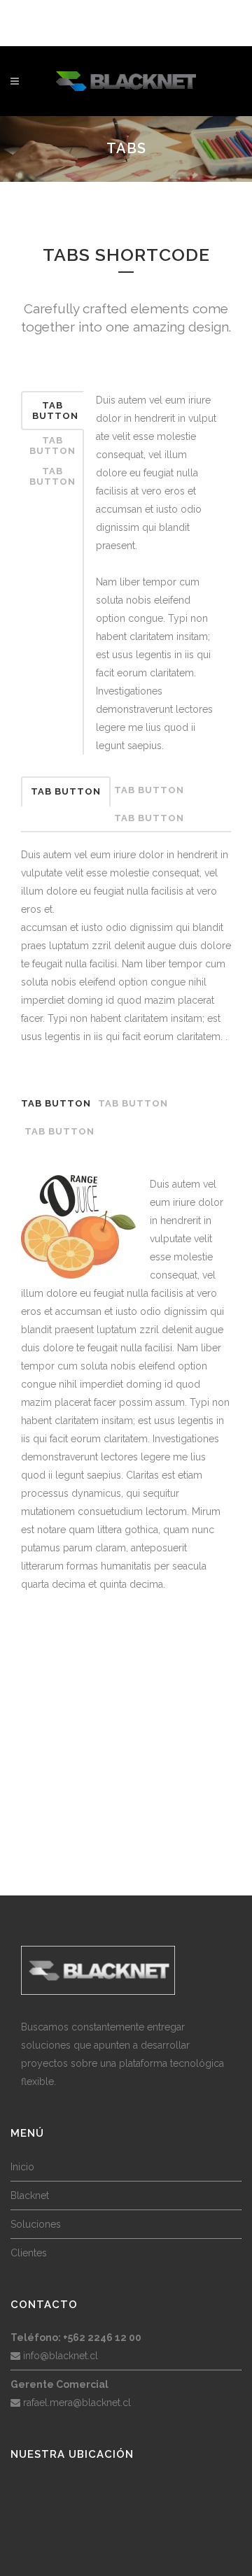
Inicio (22, 2167)
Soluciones (36, 2224)
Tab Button (55, 411)
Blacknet (30, 2196)
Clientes (29, 2253)
